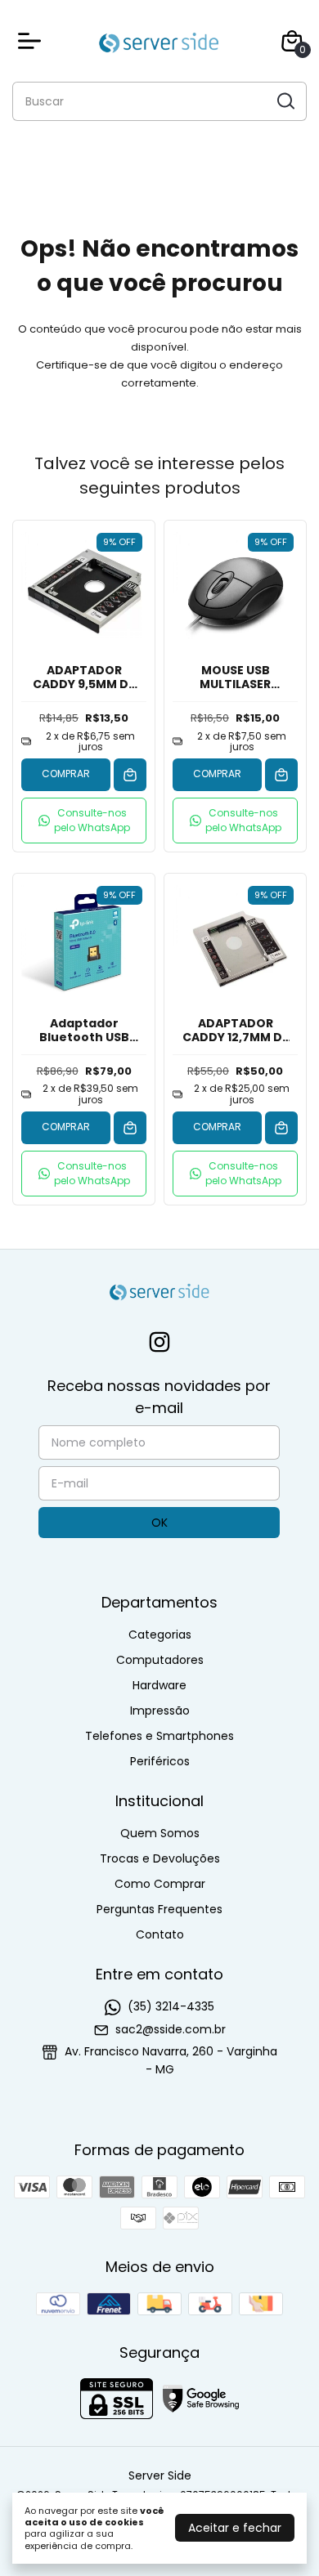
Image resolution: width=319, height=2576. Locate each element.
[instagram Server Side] (159, 1343)
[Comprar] (130, 775)
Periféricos (160, 1761)
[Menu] (33, 41)
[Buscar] (285, 101)
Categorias (160, 1635)
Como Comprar (160, 1884)
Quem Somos (160, 1833)
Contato (160, 1934)
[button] (84, 821)
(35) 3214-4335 (171, 2006)
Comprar (66, 774)
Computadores (160, 1660)
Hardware (159, 1685)
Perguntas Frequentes (159, 1909)
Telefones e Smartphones (159, 1736)
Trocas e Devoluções (160, 1858)
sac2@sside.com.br (171, 2029)
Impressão (160, 1711)
